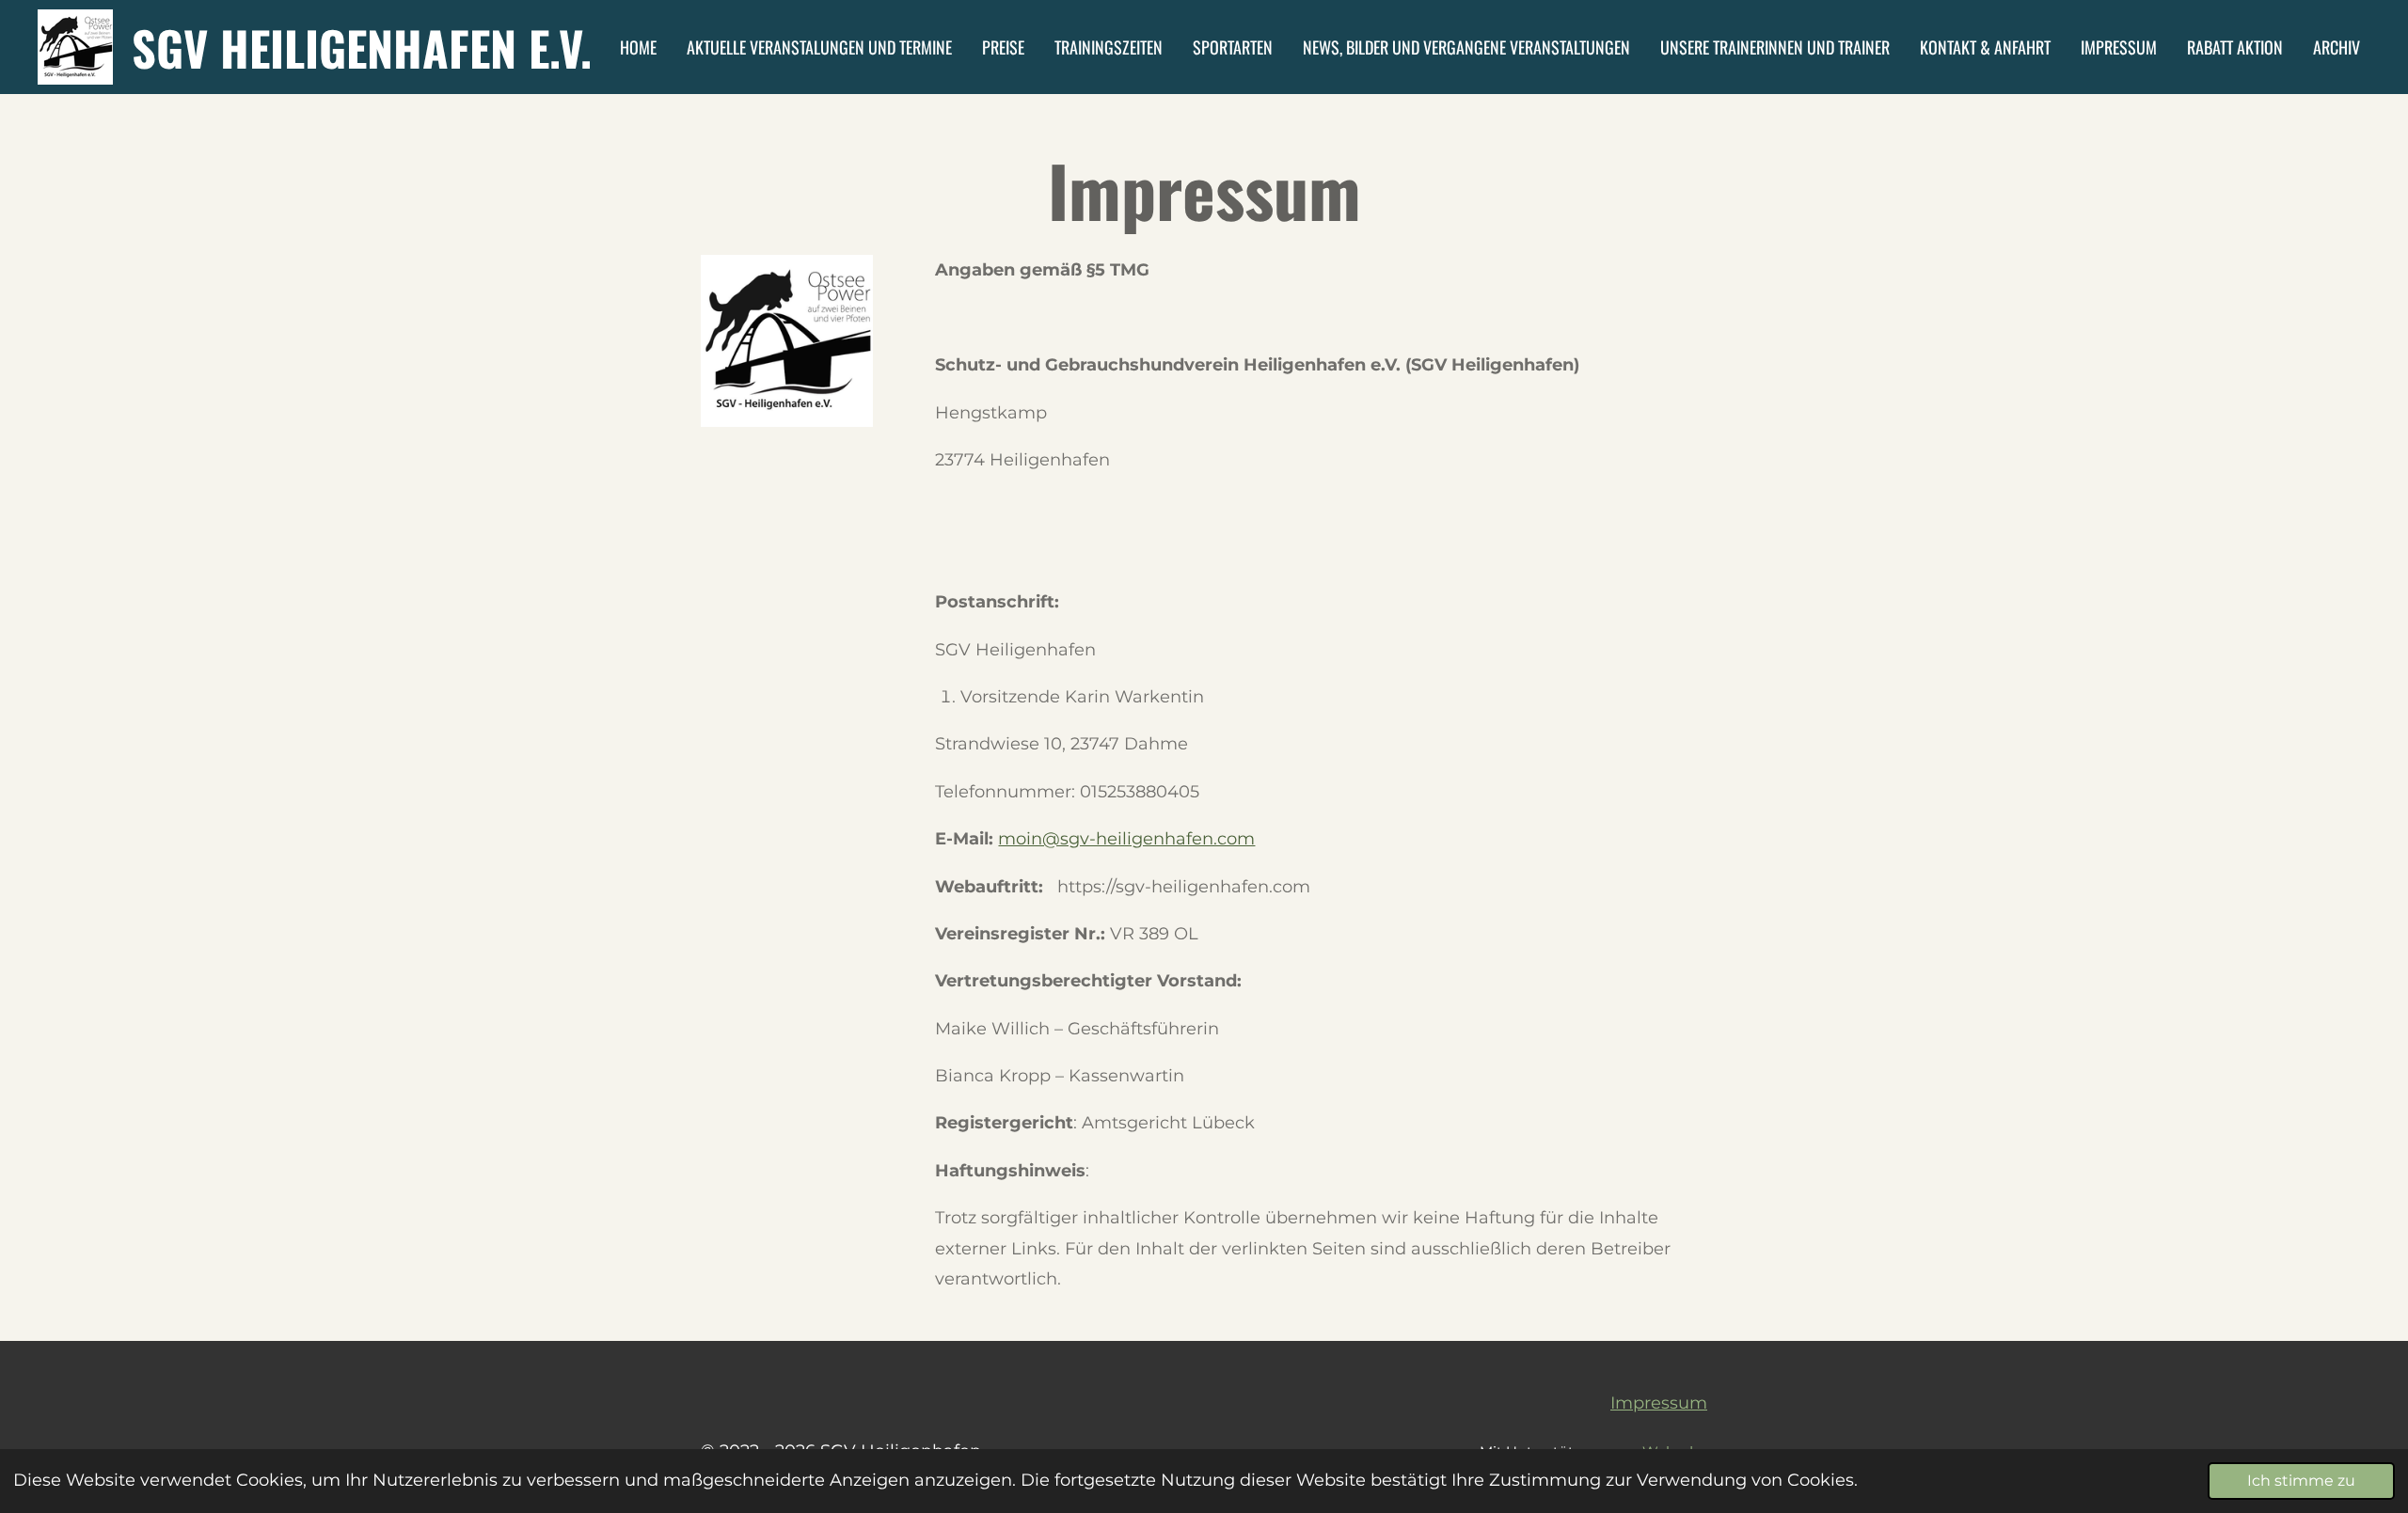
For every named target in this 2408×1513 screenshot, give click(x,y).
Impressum (1659, 1403)
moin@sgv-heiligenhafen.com (1126, 839)
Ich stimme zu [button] (2301, 1480)
